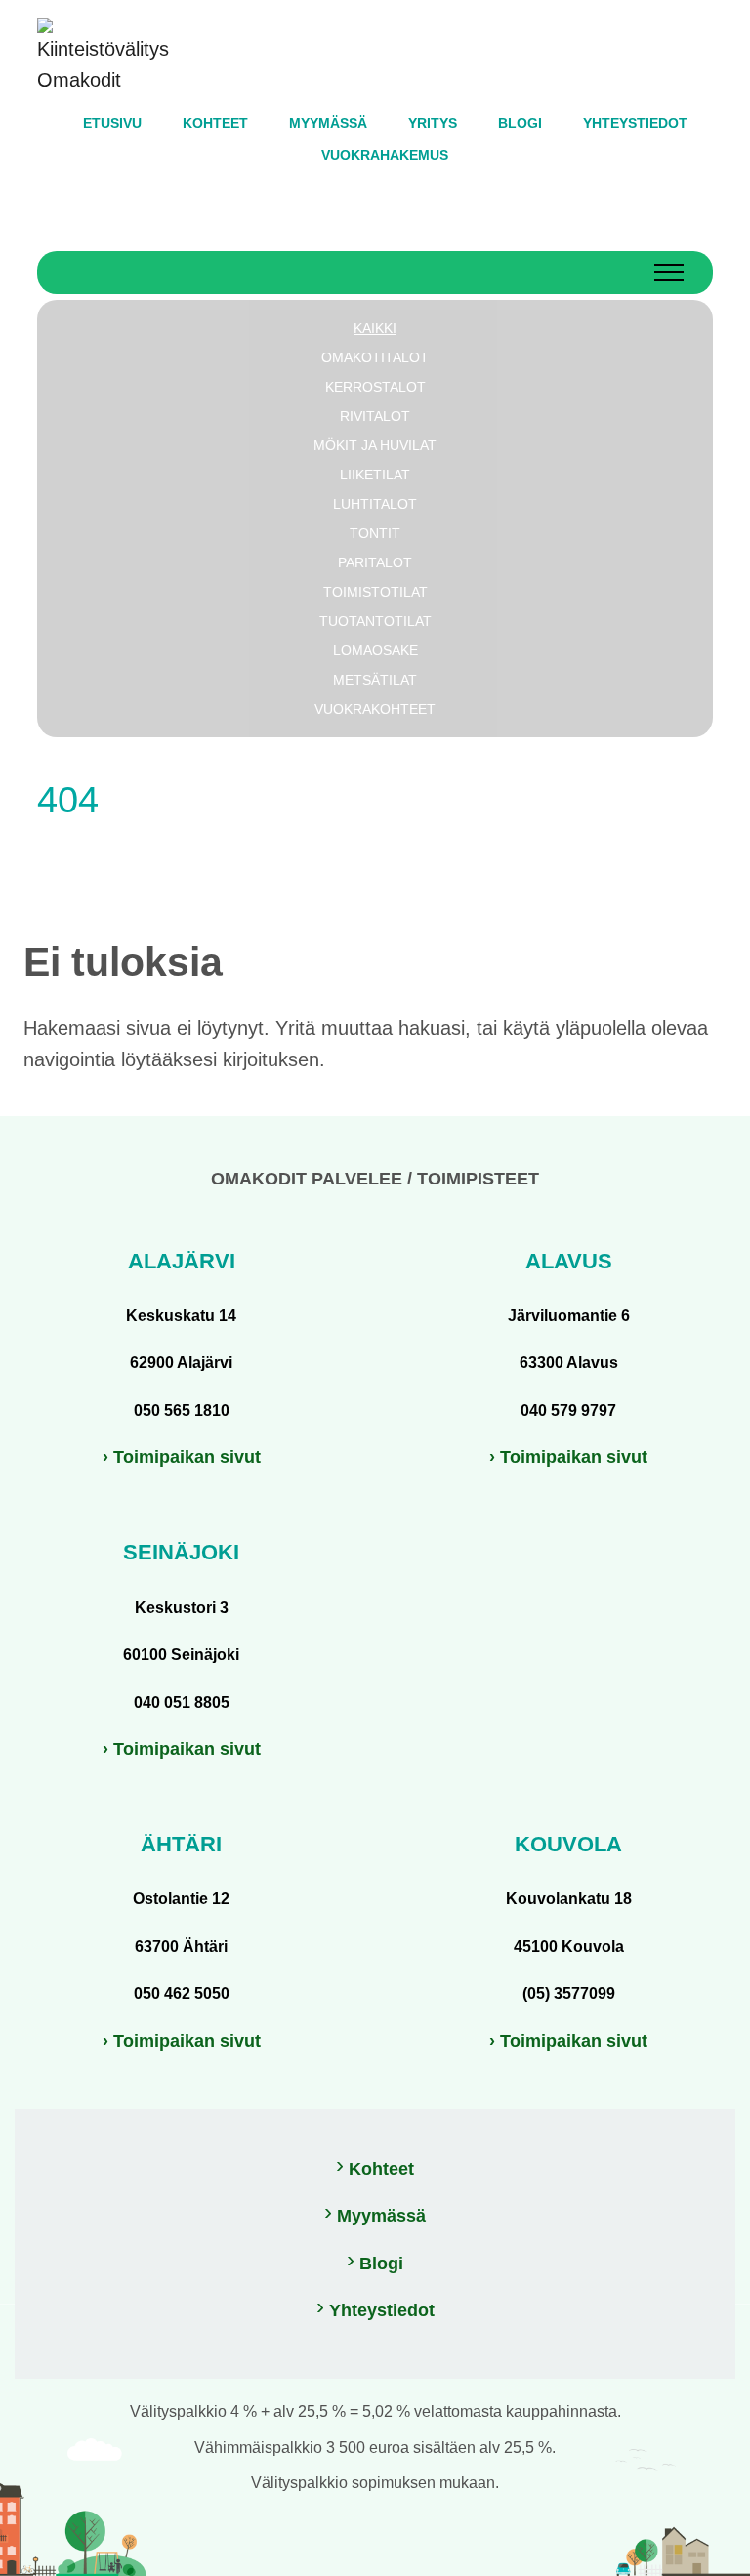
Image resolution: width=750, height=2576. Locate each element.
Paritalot (375, 562)
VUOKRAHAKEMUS (385, 155)
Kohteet (381, 2169)
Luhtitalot (375, 504)
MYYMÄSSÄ (328, 123)
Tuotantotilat (375, 621)
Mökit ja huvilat (375, 445)
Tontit (375, 533)
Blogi (381, 2264)
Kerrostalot (375, 387)
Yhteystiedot (382, 2310)
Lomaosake (375, 650)
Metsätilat (375, 680)
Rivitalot (375, 416)
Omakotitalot (375, 357)
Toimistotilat (375, 592)
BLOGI (520, 123)
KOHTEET (215, 123)
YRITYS (433, 123)
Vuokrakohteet (375, 709)
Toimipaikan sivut (187, 1457)
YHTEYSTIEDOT (635, 123)
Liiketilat (375, 475)
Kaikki (375, 328)
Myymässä (381, 2216)
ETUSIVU (112, 123)
